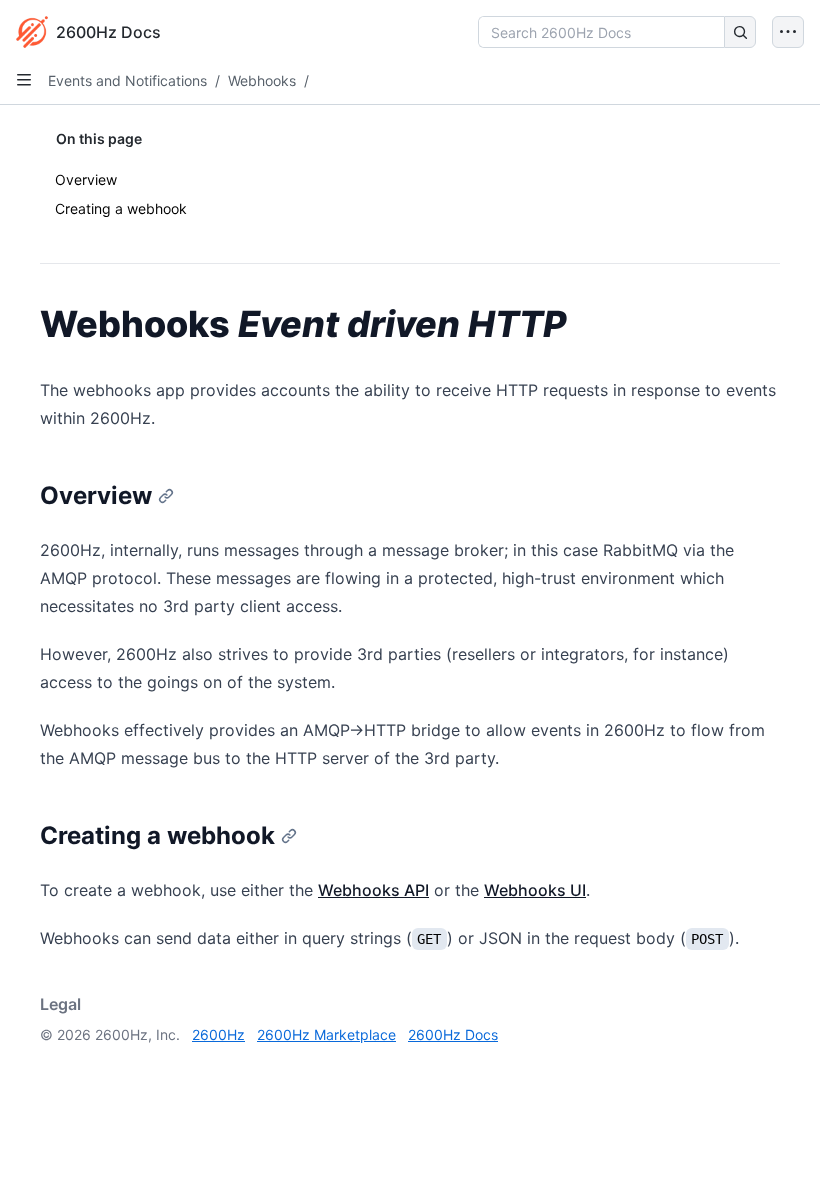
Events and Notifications (127, 80)
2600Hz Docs (453, 1034)
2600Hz (218, 1034)
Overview (86, 179)
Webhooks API (373, 890)
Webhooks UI (535, 890)
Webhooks (262, 80)
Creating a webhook (121, 208)
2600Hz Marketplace (326, 1034)
